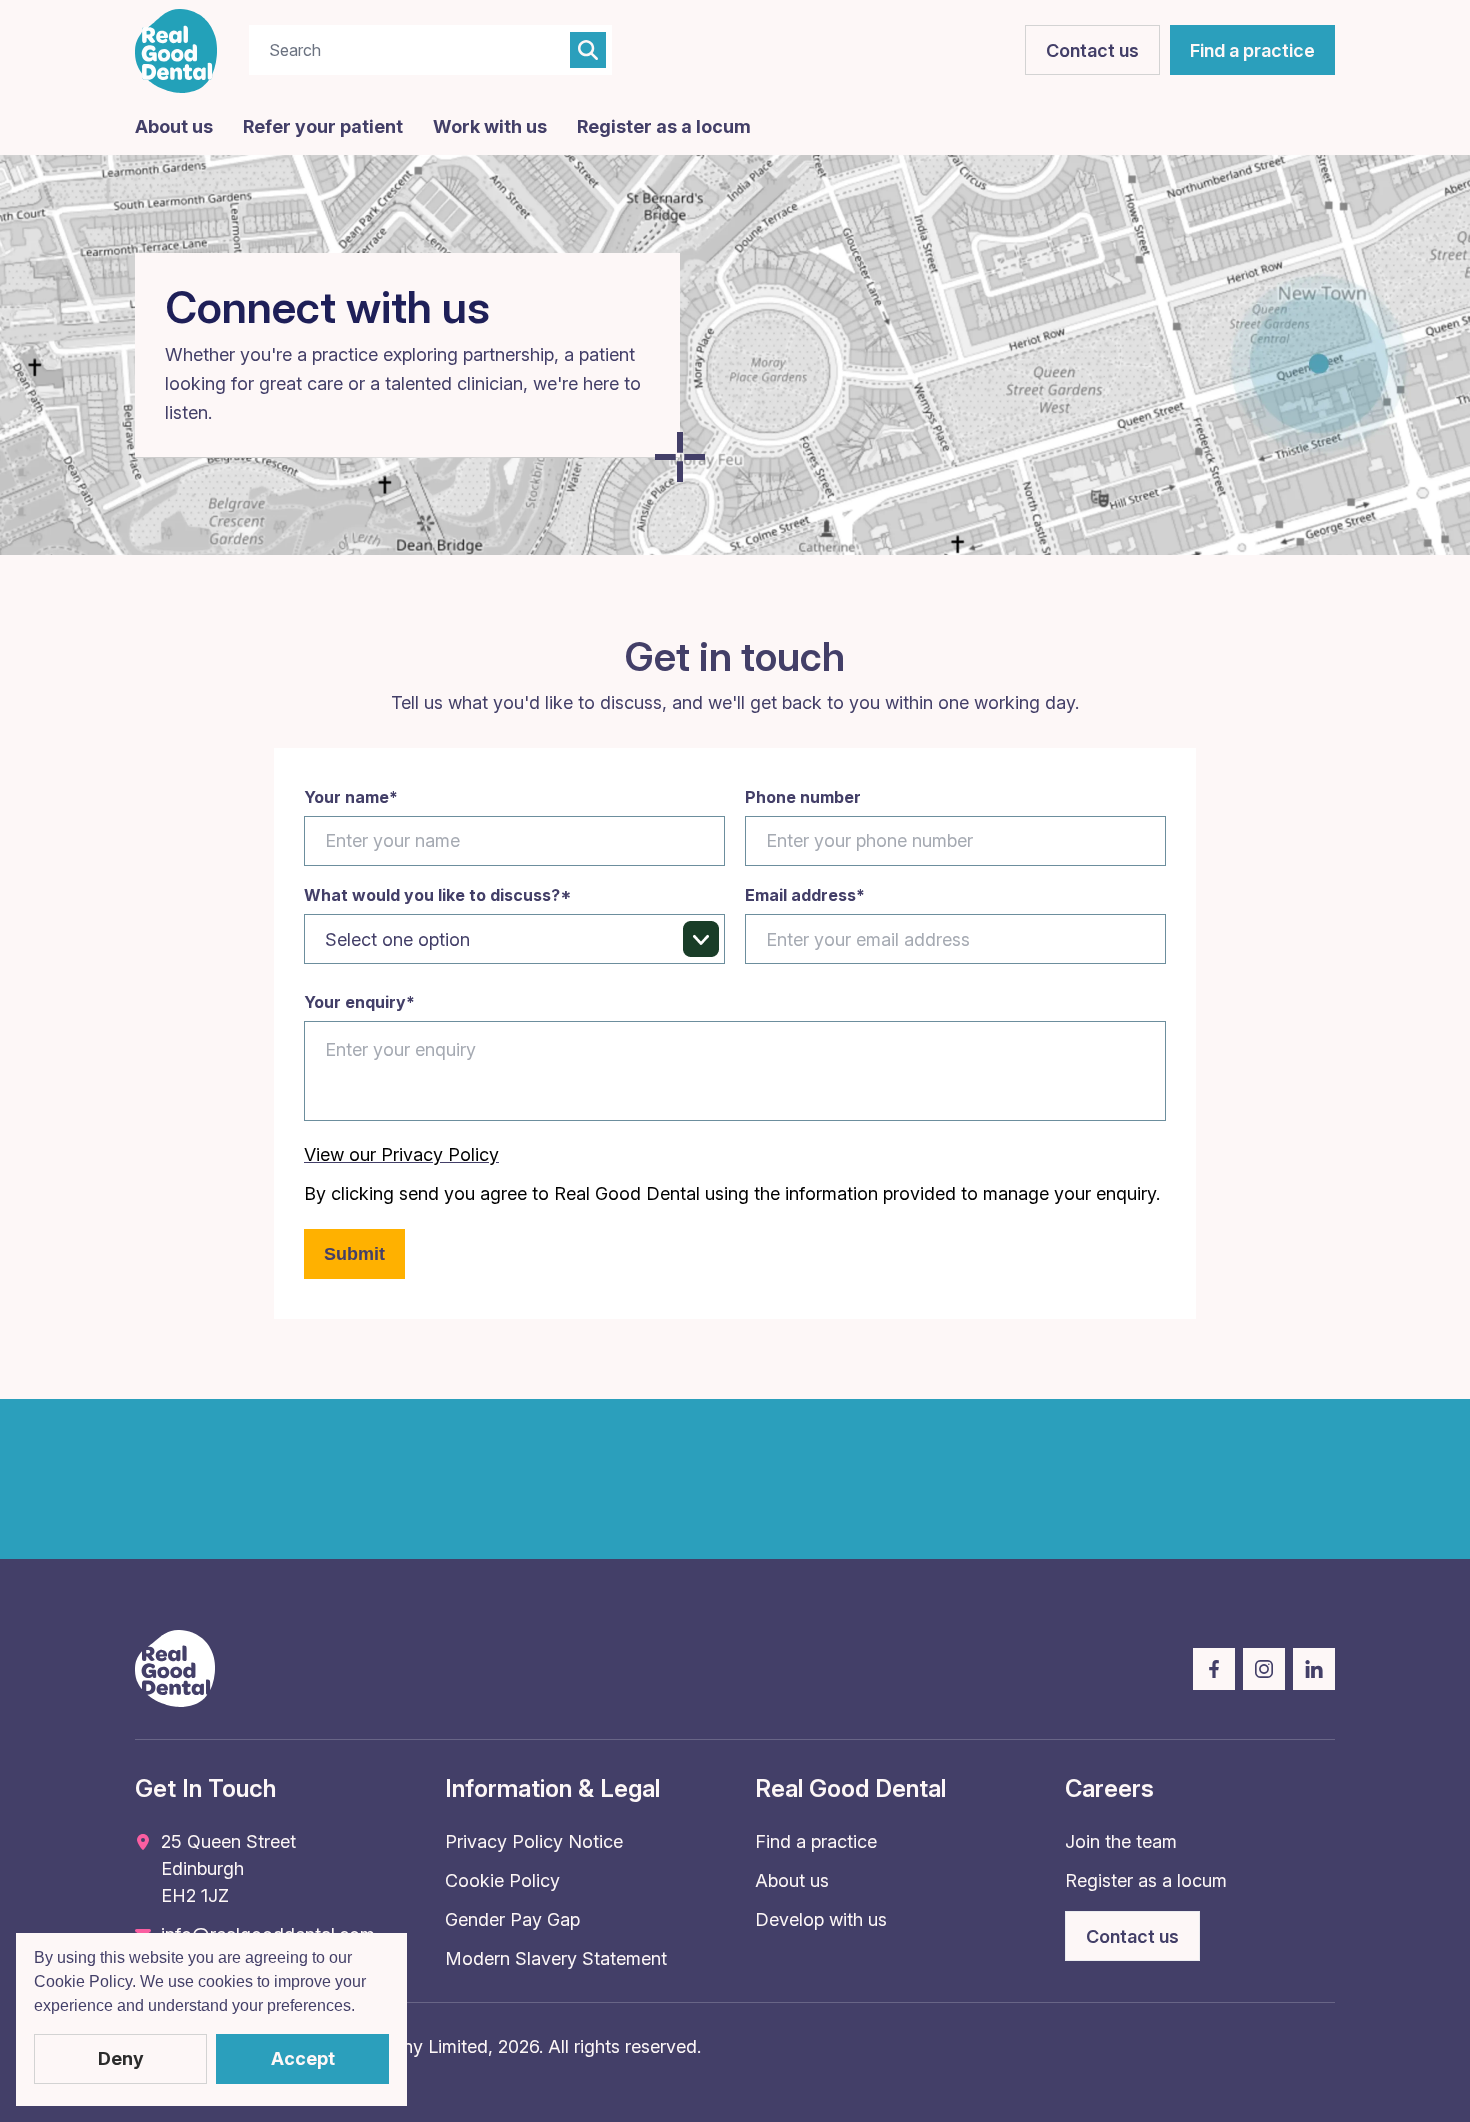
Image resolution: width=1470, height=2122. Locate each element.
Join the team (1121, 1841)
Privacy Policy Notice (534, 1841)
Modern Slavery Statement (556, 1958)
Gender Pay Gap (512, 1919)
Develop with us (821, 1919)
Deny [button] (121, 2058)
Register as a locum (664, 126)
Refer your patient (323, 126)
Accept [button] (303, 2058)
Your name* (351, 797)
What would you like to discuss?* (437, 895)
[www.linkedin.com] (1314, 1669)
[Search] (588, 50)
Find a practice (816, 1841)
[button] (362, 2008)
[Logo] (177, 51)
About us (174, 126)
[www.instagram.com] (1264, 1669)
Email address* (805, 895)
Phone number (803, 797)
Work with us (490, 126)
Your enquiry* (359, 1002)
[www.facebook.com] (1214, 1669)
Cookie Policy (502, 1880)
